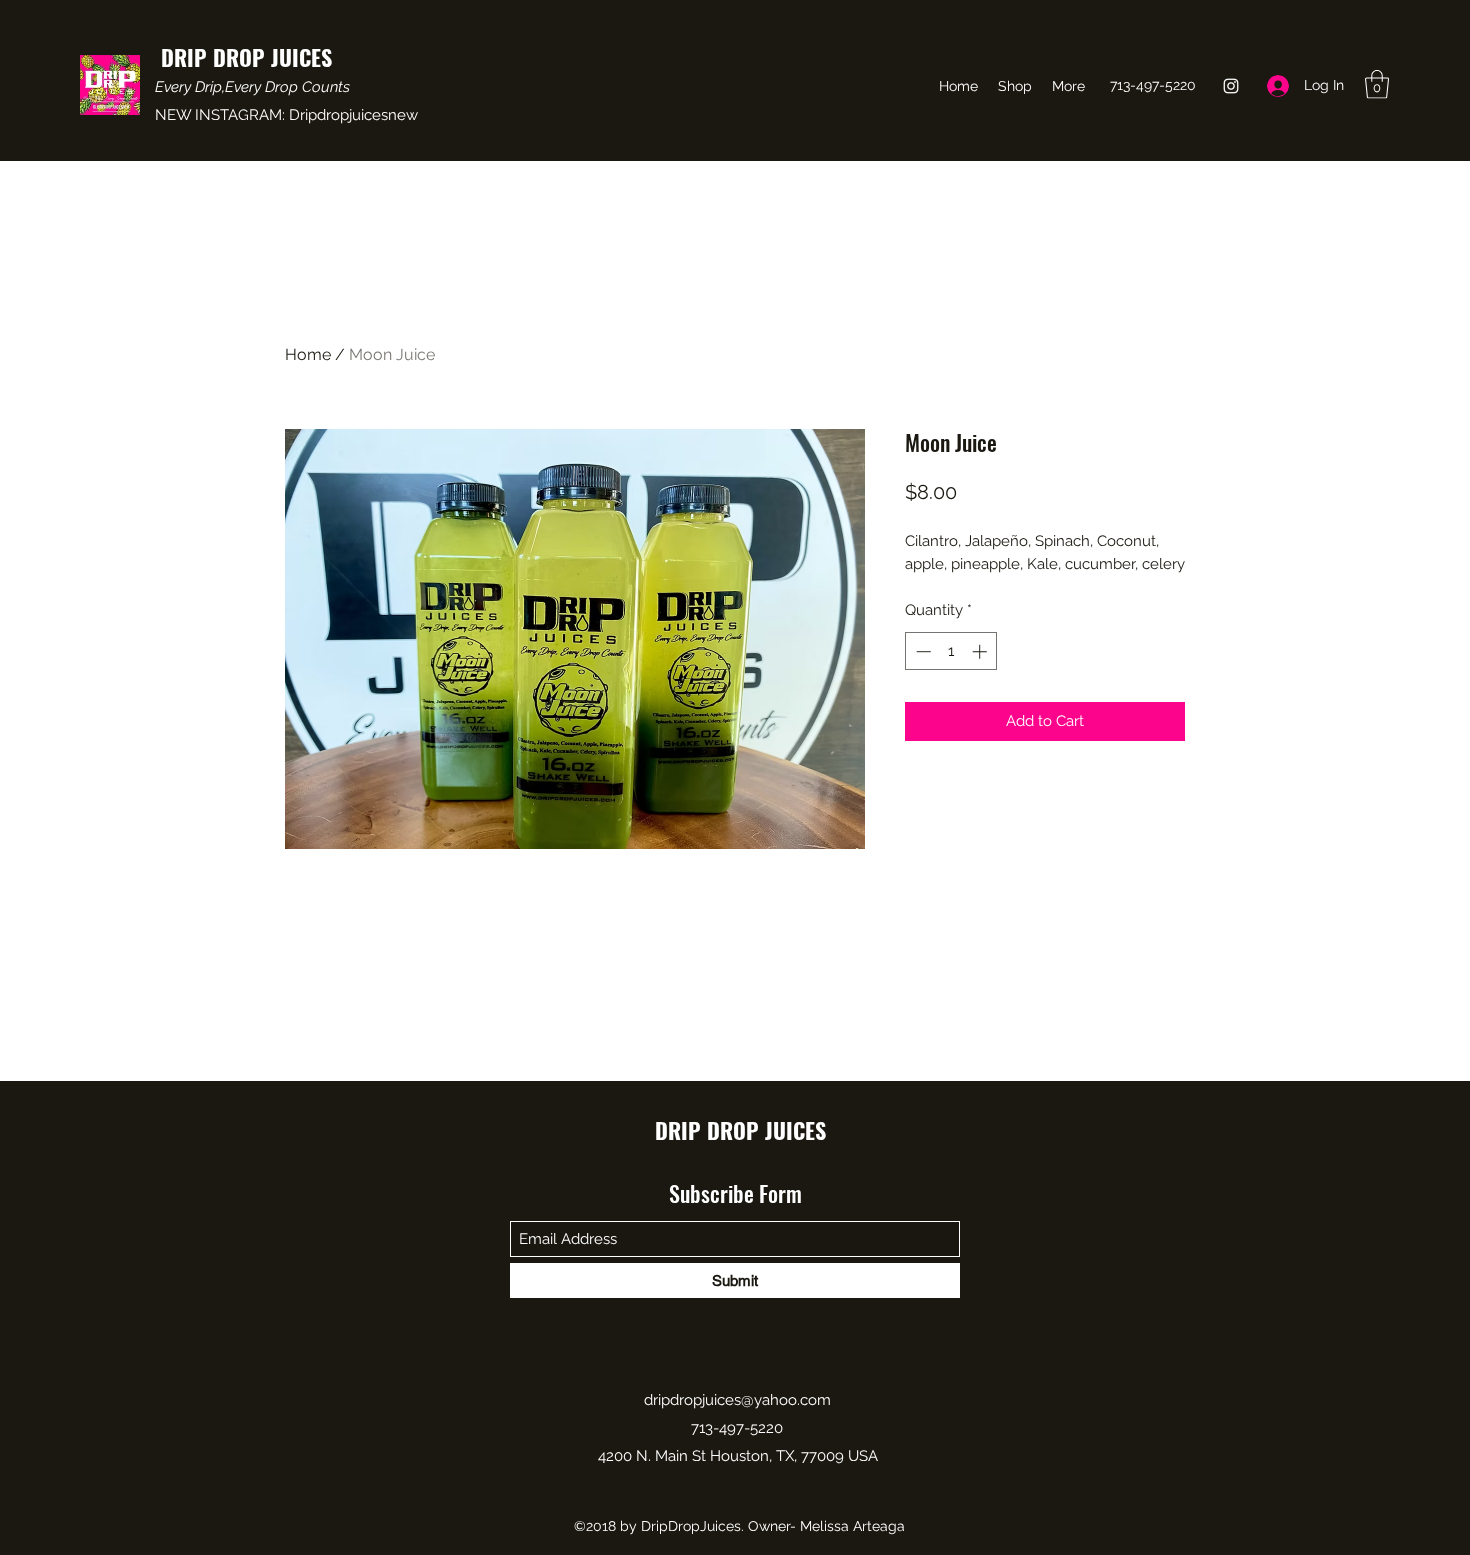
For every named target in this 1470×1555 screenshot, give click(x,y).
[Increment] (981, 651)
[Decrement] (921, 651)
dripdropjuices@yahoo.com (737, 1400)
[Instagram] (1231, 86)
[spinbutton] (951, 651)
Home (308, 354)
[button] (1377, 84)
